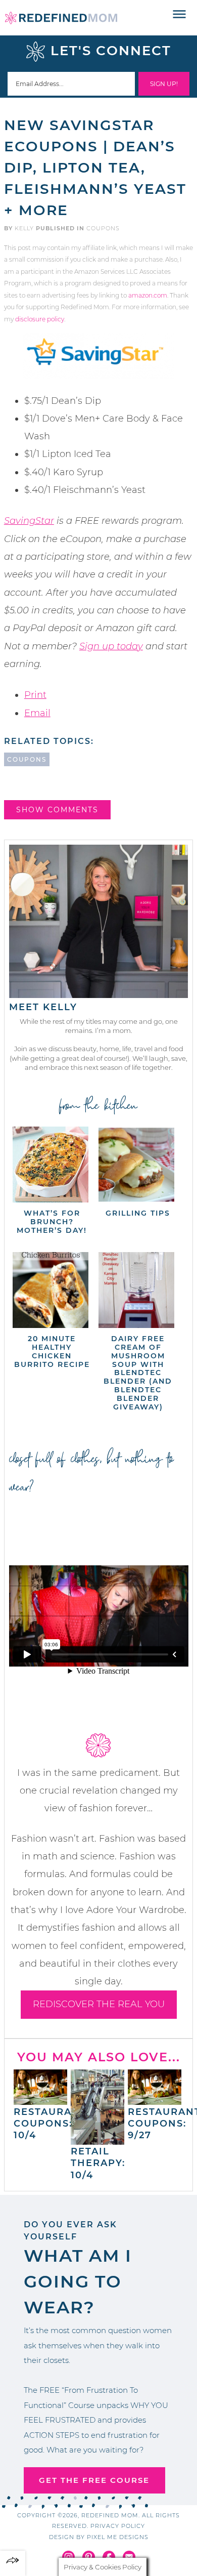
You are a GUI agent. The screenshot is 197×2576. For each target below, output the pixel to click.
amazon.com (148, 295)
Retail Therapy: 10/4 (98, 2163)
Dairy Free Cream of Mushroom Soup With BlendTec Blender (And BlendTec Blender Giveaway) (138, 1373)
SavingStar (29, 521)
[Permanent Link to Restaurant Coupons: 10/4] (40, 2100)
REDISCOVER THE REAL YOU (99, 2004)
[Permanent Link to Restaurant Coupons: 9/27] (155, 2100)
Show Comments (57, 810)
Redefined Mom (61, 18)
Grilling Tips (138, 1213)
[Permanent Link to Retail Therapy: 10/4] (97, 2140)
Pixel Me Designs (118, 2537)
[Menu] (180, 15)
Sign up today (111, 646)
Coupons (103, 228)
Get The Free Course (94, 2480)
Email (37, 713)
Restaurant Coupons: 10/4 (50, 2124)
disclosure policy (40, 319)
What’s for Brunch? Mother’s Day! (52, 1222)
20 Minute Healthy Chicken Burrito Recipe (52, 1351)
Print (35, 695)
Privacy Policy (118, 2526)
